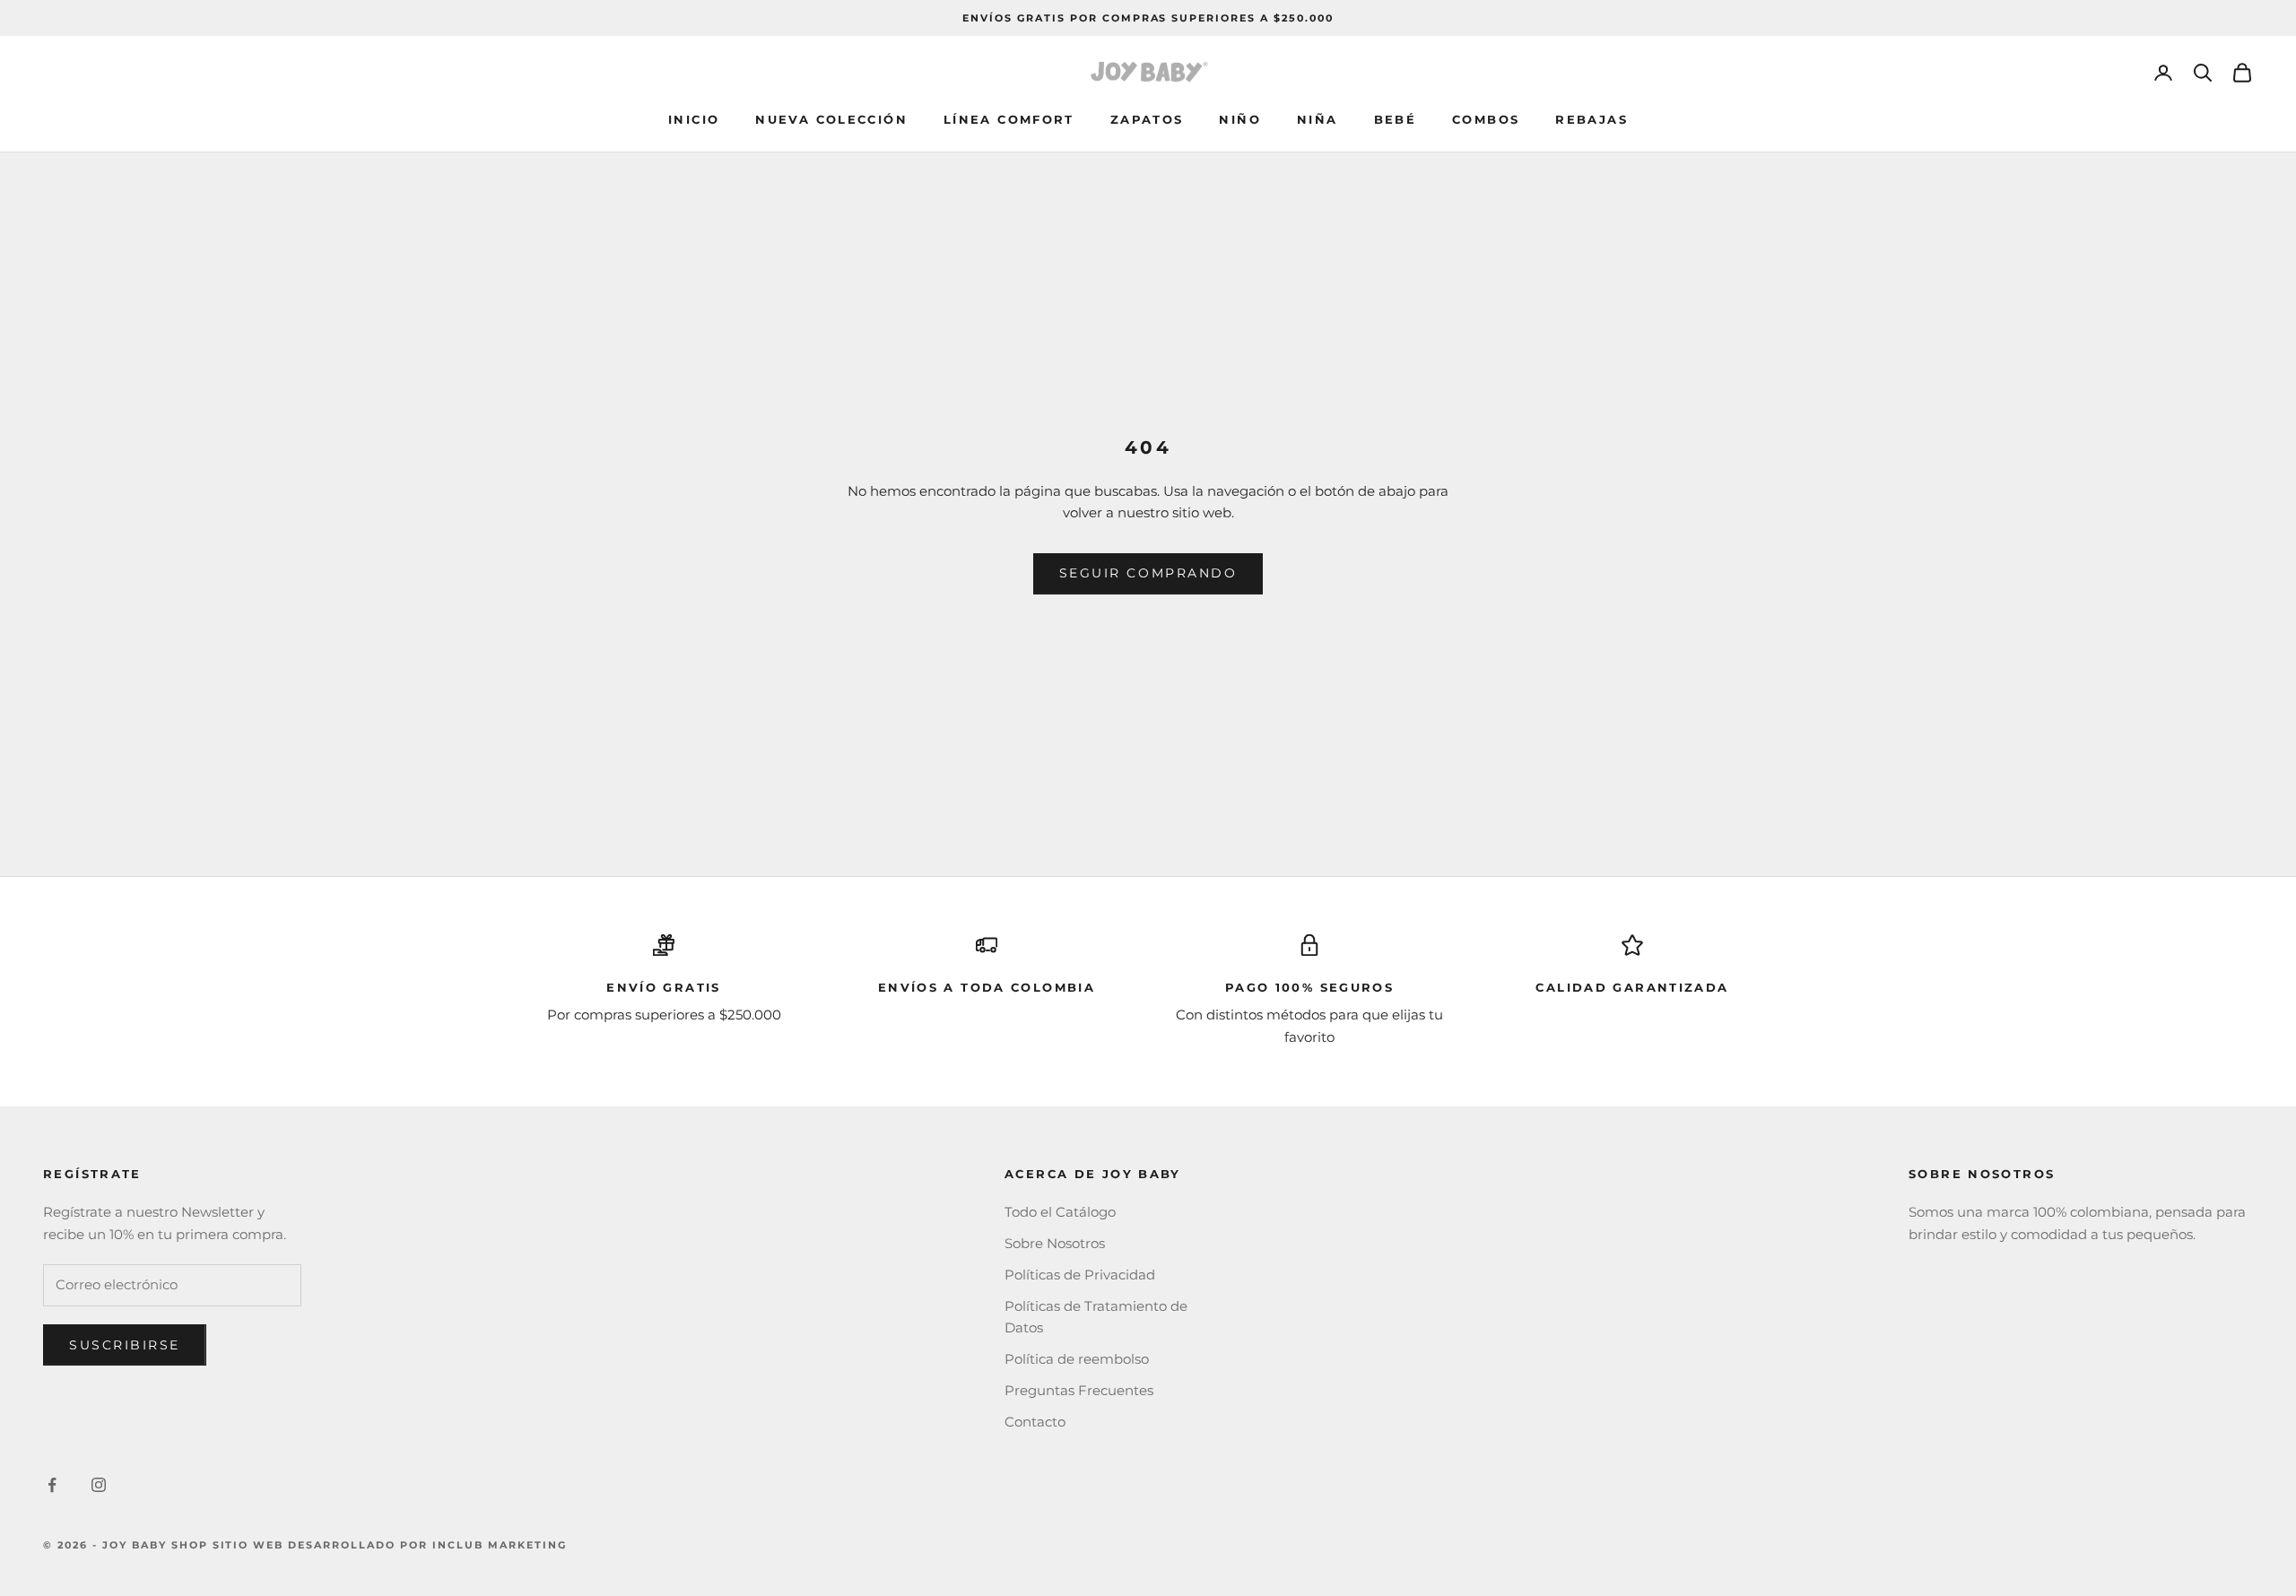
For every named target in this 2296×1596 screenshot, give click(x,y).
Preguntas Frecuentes (1079, 1390)
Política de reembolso (1077, 1359)
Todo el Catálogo (1060, 1212)
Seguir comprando (1148, 573)
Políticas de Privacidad (1080, 1275)
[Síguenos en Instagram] (99, 1485)
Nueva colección (831, 119)
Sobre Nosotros (1055, 1243)
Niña (1318, 119)
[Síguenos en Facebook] (52, 1485)
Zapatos (1147, 119)
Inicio (694, 119)
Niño (1240, 119)
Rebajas (1592, 119)
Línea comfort (1009, 119)
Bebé (1396, 119)
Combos (1486, 119)
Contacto (1035, 1422)
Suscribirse (125, 1345)
